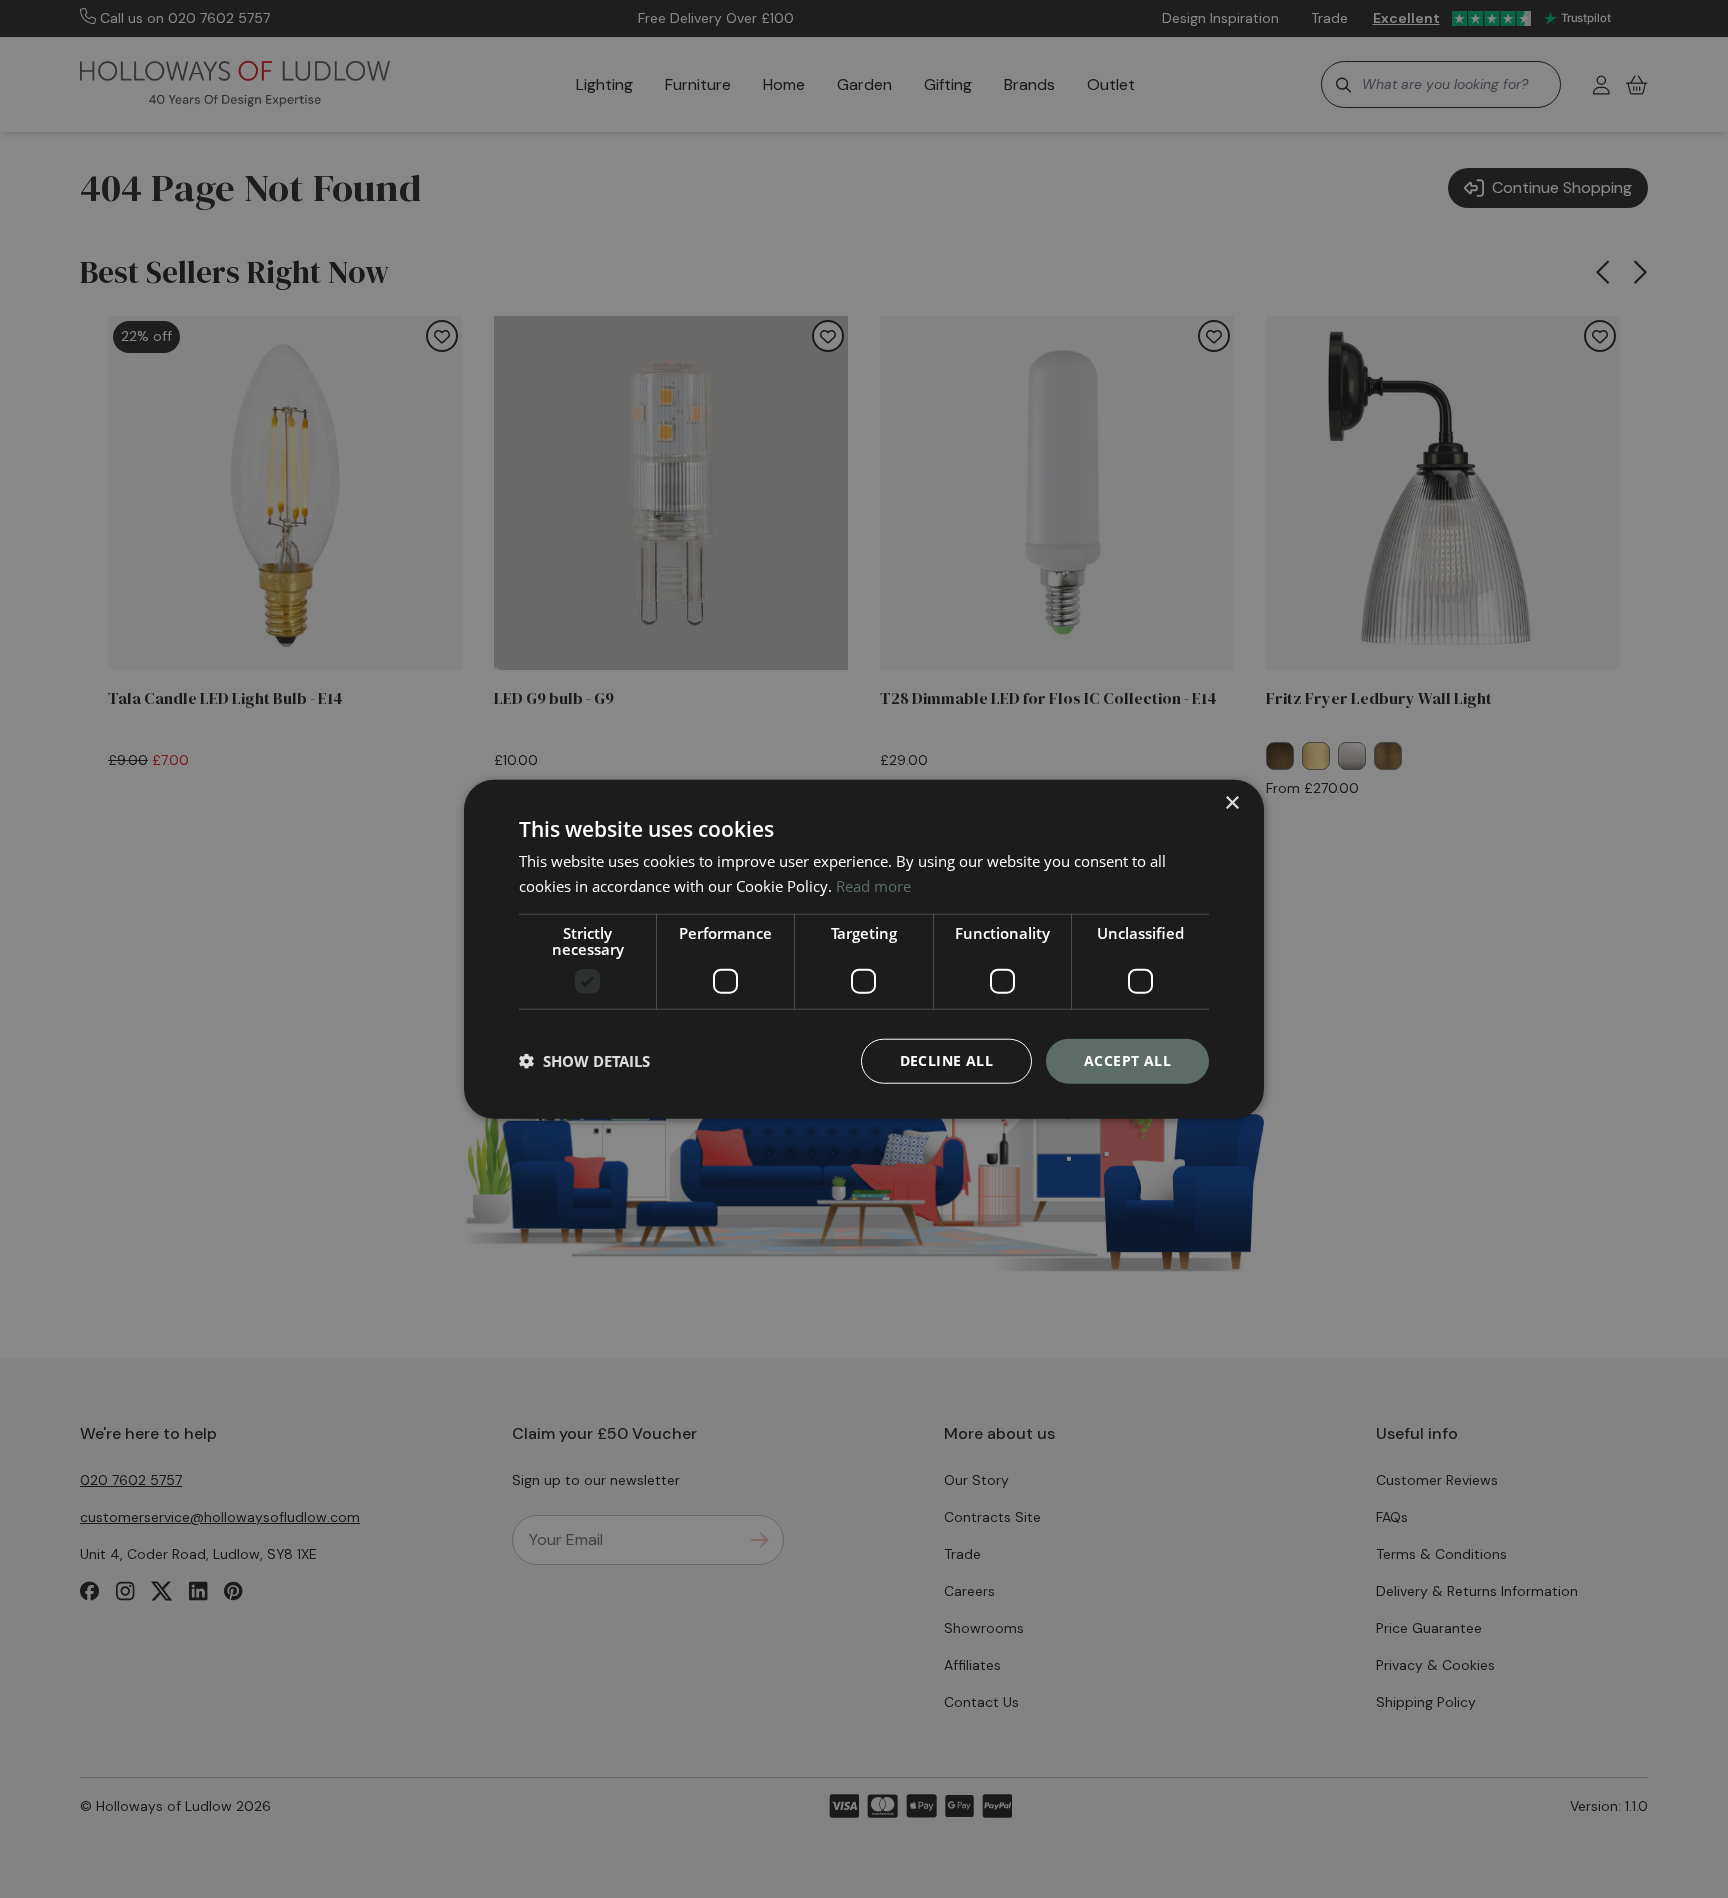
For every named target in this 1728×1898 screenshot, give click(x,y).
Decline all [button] (946, 1060)
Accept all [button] (1127, 1060)
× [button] (1231, 803)
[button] (584, 1061)
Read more (873, 886)
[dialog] (864, 949)
